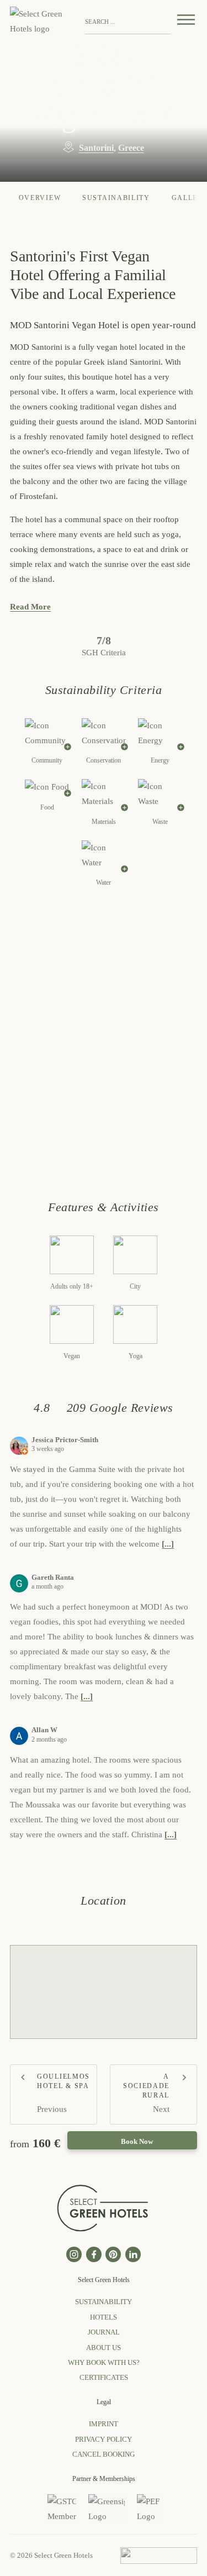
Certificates (104, 2377)
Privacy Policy (104, 2439)
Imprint (104, 2424)
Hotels (104, 2317)
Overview (40, 198)
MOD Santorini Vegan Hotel (104, 85)
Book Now (137, 2141)
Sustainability (116, 198)
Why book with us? (104, 2362)
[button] (158, 22)
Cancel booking (104, 2454)
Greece (131, 148)
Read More (30, 607)
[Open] (186, 22)
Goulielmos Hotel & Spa (63, 2081)
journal (104, 2332)
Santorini (96, 148)
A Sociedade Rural (146, 2086)
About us (104, 2348)
